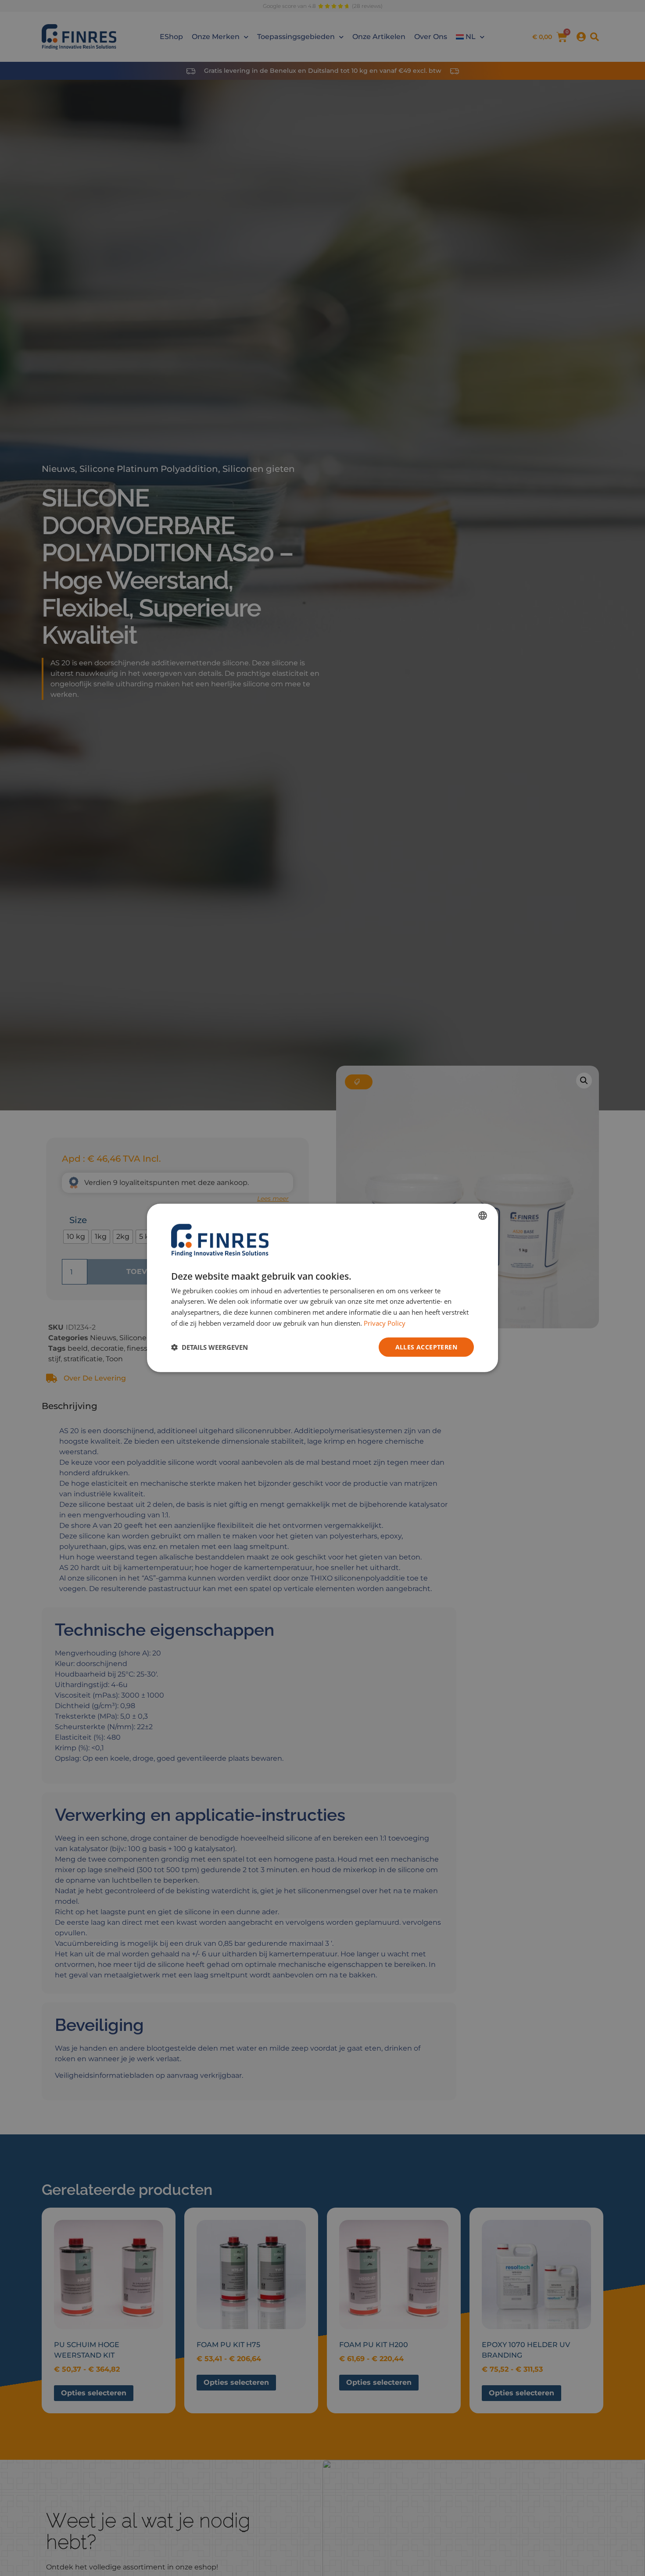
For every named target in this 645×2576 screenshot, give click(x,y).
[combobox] (483, 1216)
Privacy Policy (385, 1323)
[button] (210, 1347)
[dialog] (322, 1288)
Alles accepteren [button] (426, 1347)
